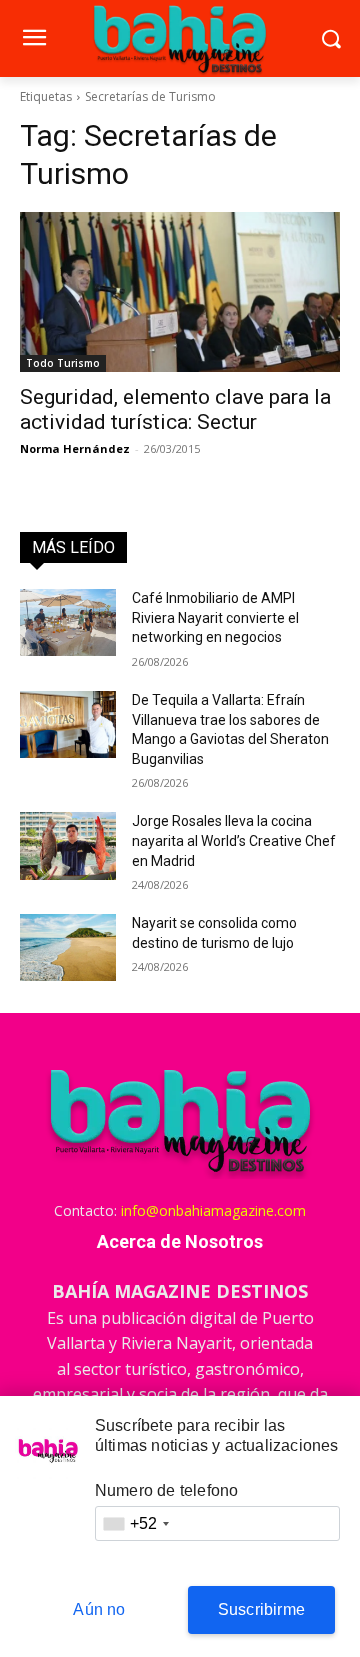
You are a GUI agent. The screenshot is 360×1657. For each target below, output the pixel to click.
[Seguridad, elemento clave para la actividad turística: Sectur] (180, 292)
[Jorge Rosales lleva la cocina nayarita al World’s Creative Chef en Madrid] (68, 845)
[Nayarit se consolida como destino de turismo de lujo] (68, 947)
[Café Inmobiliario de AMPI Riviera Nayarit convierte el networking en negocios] (68, 622)
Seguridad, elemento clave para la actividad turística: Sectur (175, 409)
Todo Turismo (63, 363)
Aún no (99, 1609)
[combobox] (136, 1523)
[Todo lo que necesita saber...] (180, 39)
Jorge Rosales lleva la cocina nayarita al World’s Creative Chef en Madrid (234, 840)
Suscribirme (261, 1609)
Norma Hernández (75, 448)
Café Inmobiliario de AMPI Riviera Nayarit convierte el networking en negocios (215, 617)
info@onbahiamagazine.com (213, 1210)
